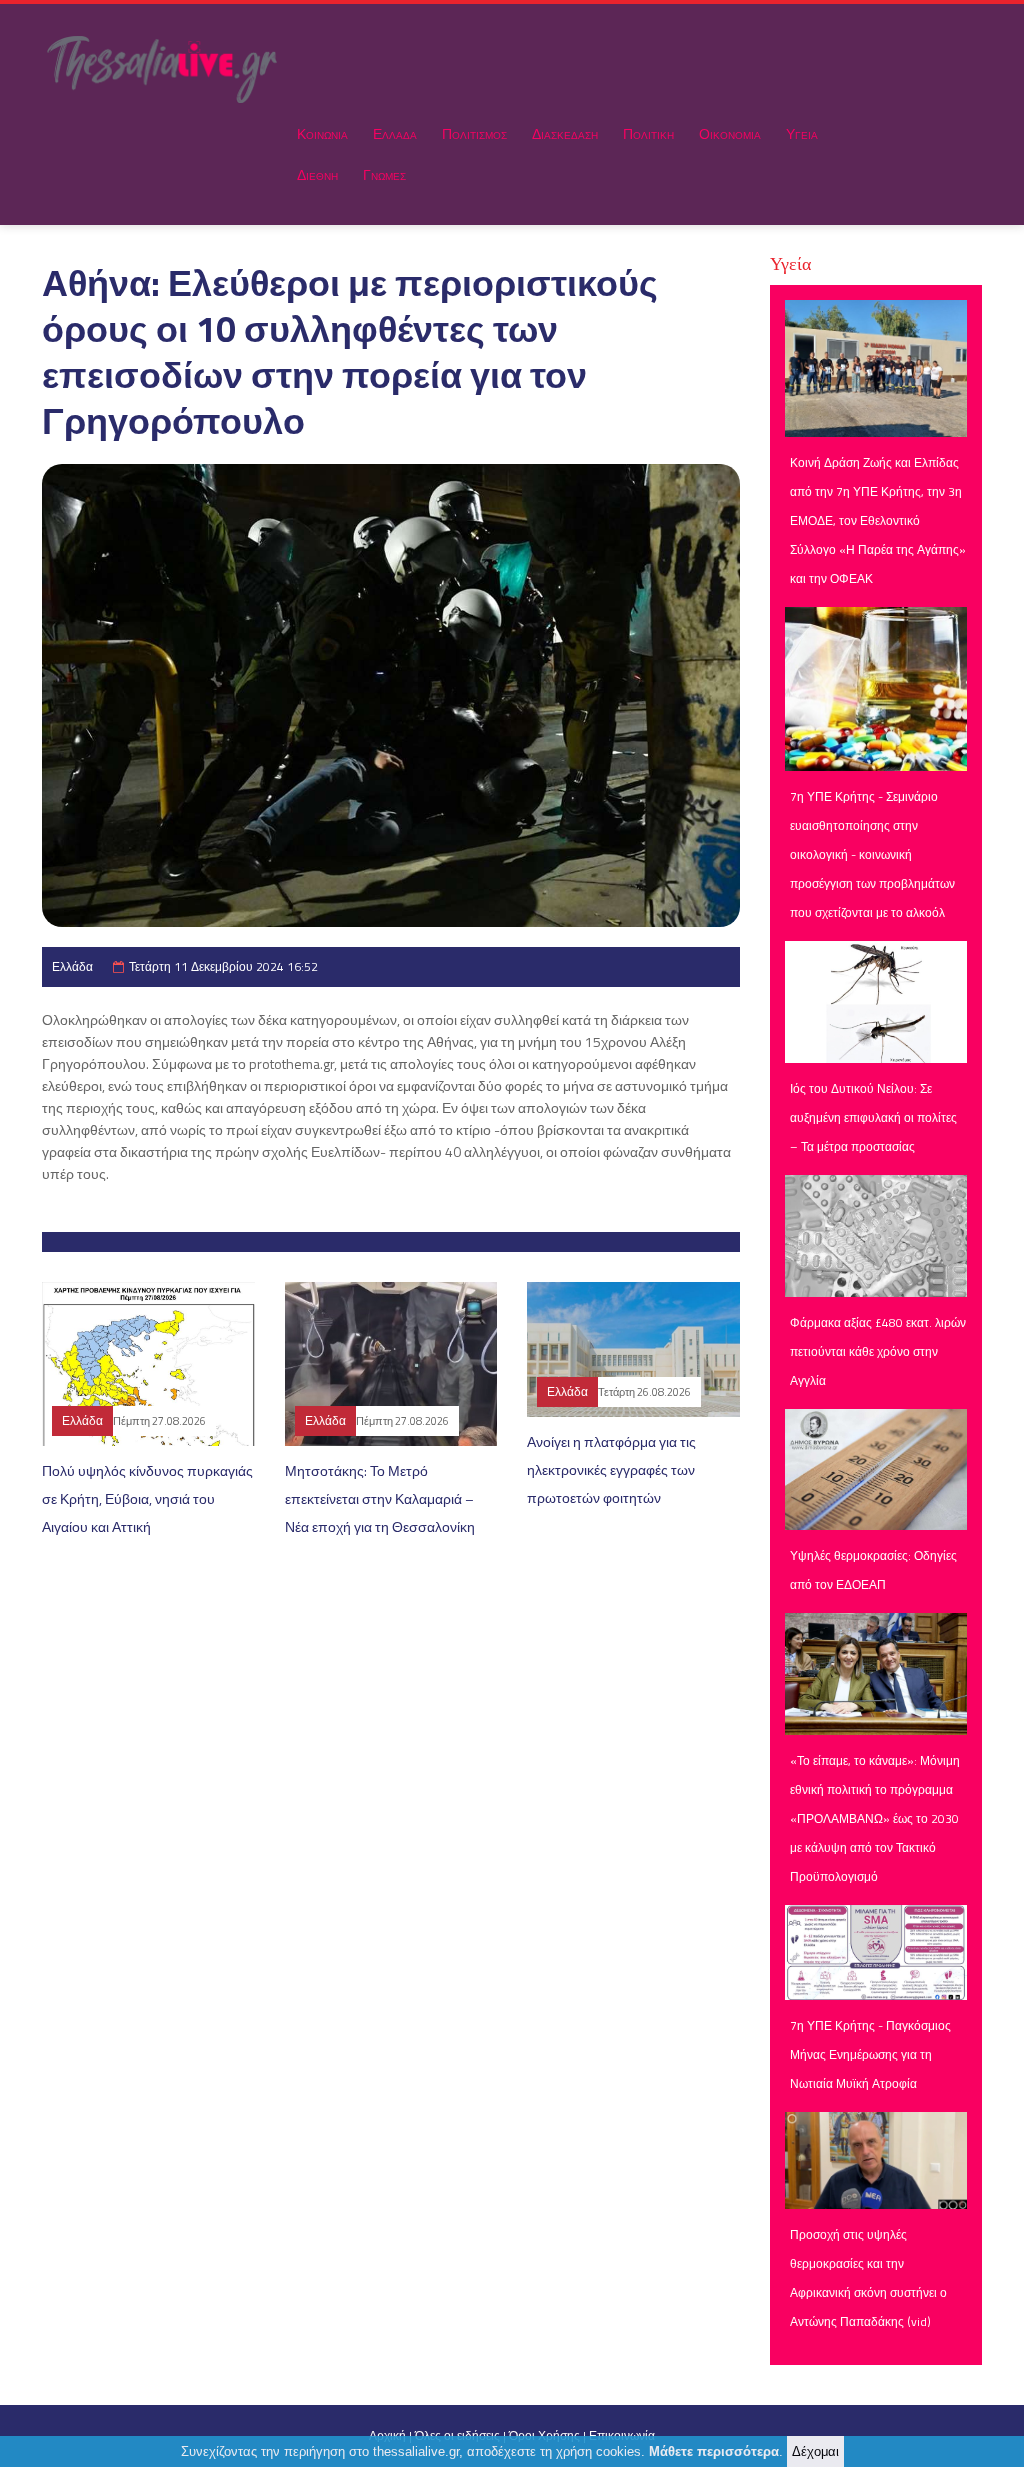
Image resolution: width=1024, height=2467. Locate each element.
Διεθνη (317, 174)
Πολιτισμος (474, 133)
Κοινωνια (322, 133)
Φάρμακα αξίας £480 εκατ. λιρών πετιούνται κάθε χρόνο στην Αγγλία (878, 1351)
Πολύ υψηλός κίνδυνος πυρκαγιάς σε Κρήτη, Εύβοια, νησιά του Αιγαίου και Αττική (147, 1498)
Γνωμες (384, 174)
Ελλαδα (395, 133)
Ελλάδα (72, 966)
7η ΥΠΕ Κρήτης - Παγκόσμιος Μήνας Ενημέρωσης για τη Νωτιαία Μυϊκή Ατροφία (870, 2054)
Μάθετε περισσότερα (714, 2451)
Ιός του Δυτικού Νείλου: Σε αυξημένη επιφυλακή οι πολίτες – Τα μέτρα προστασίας (873, 1117)
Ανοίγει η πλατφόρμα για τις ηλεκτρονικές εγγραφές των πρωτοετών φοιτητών (611, 1469)
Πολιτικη (648, 133)
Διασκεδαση (565, 133)
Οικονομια (730, 133)
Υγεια (802, 133)
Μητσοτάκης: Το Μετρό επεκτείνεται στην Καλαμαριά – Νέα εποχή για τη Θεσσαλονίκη (380, 1498)
